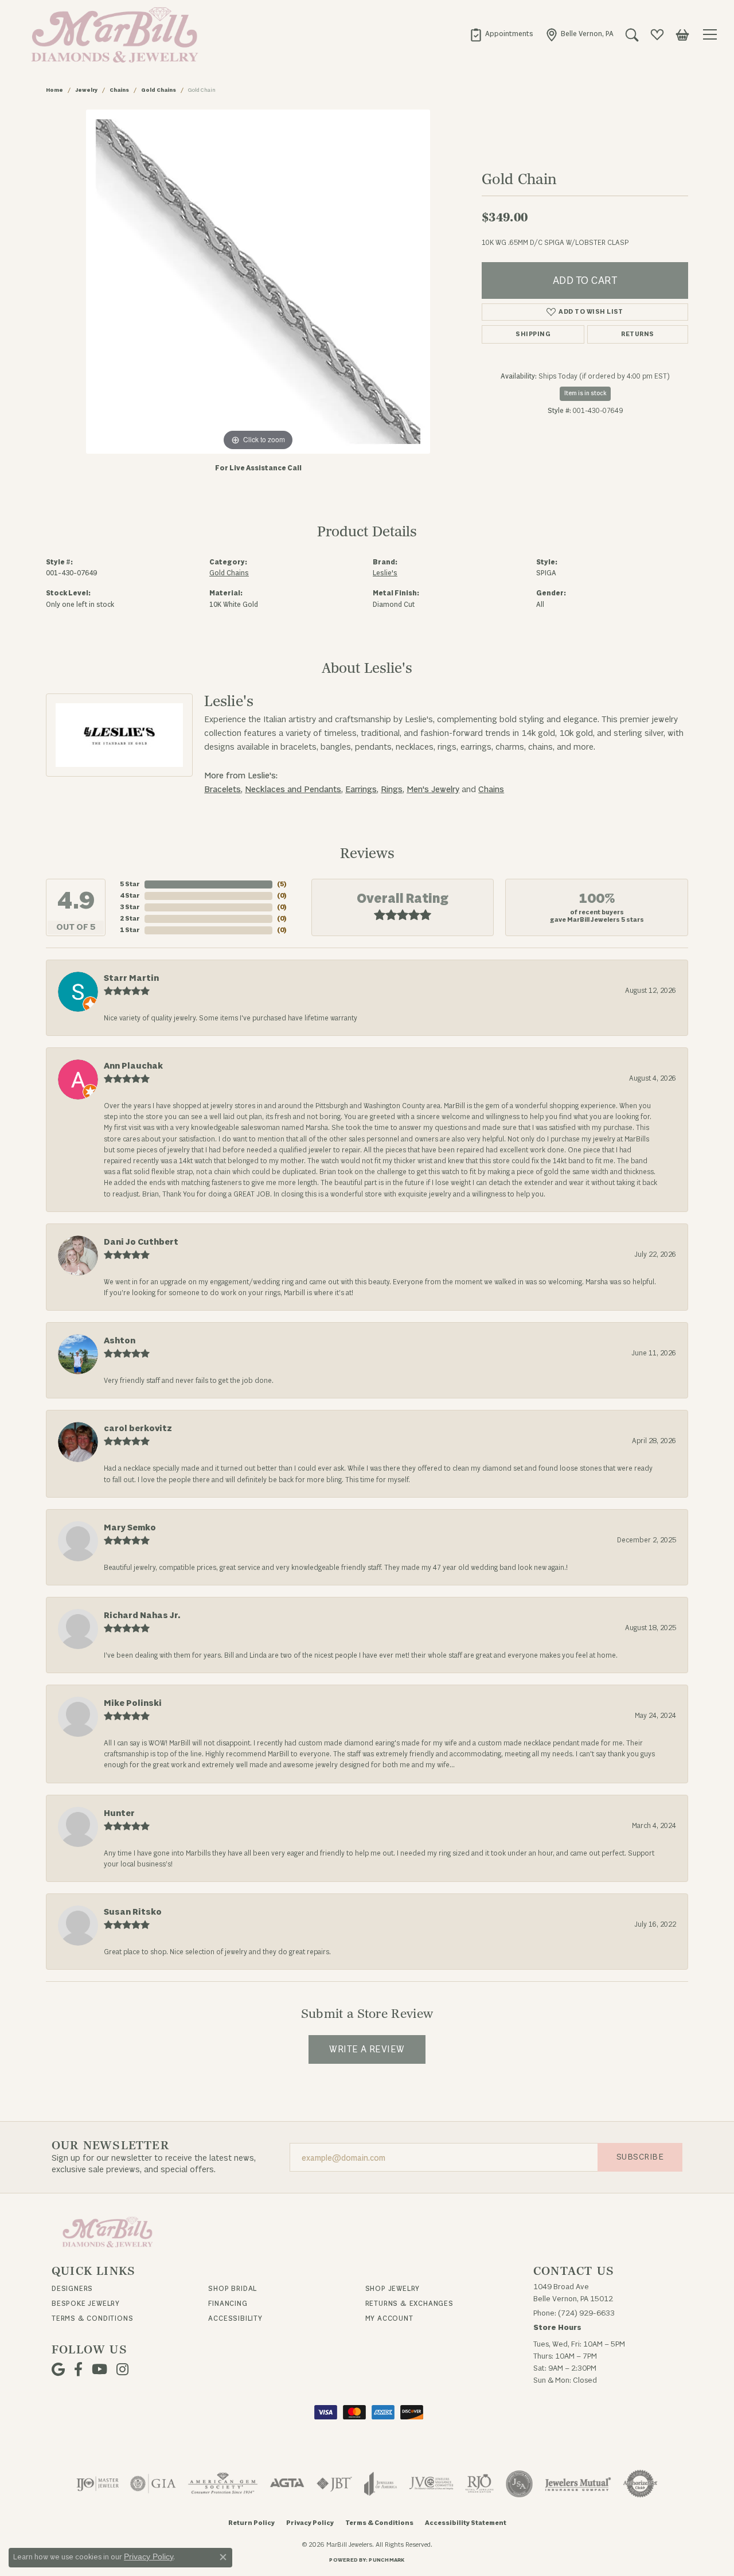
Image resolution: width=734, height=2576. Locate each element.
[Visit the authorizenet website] (641, 2484)
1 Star (130, 930)
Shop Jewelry (393, 2289)
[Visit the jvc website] (431, 2484)
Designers (72, 2289)
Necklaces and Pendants (293, 790)
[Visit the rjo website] (479, 2484)
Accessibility (235, 2318)
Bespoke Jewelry (86, 2304)
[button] (632, 34)
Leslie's (385, 573)
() (282, 884)
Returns (637, 334)
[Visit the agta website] (287, 2484)
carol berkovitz (138, 1429)
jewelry (86, 90)
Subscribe (640, 2157)
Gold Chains (159, 90)
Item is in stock (585, 393)
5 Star (130, 884)
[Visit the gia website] (153, 2484)
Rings (392, 790)
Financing (228, 2304)
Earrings (361, 790)
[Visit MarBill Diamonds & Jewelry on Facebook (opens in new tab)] (78, 2370)
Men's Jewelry (433, 790)
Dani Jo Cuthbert (141, 1242)
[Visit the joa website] (381, 2484)
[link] (501, 34)
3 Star (130, 907)
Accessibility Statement (466, 2523)
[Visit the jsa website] (519, 2484)
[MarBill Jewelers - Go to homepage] (108, 2232)
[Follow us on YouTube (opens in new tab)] (99, 2370)
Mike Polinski (133, 1703)
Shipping (533, 334)
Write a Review (367, 2049)
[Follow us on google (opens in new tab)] (58, 2370)
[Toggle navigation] (712, 34)
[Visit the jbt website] (334, 2484)
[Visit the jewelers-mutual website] (578, 2484)
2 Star (130, 919)
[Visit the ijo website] (98, 2484)
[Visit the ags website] (223, 2484)
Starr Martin (131, 978)
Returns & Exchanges (409, 2304)
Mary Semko (130, 1528)
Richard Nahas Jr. (142, 1616)
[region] (258, 282)
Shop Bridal (233, 2289)
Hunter (119, 1813)
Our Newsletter (110, 2146)
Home (54, 90)
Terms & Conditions (92, 2318)
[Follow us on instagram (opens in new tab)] (122, 2370)
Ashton (120, 1341)
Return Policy (251, 2523)
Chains (119, 90)
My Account (389, 2318)
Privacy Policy (310, 2523)
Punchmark (386, 2560)
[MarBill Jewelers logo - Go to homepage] (112, 34)
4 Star (130, 896)
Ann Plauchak (133, 1066)
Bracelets (222, 790)
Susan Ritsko (133, 1912)
